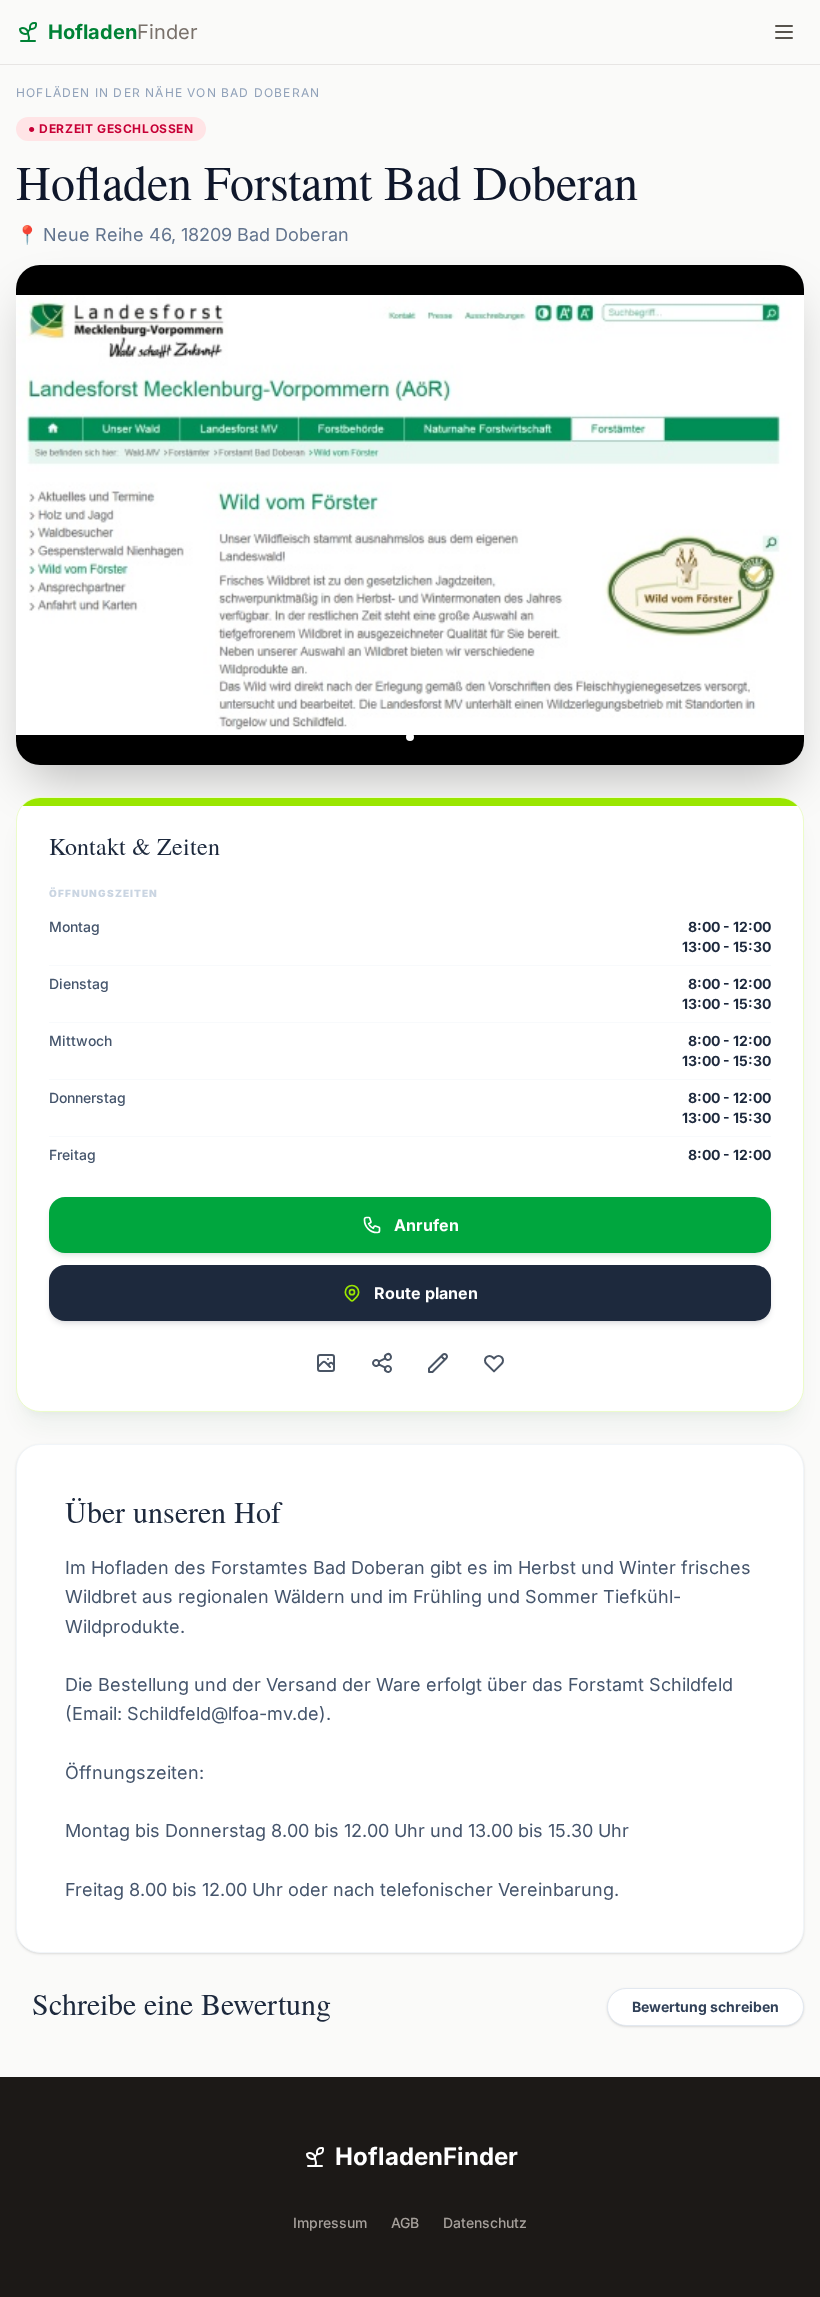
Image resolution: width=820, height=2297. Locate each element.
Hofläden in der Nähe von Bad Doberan (168, 92)
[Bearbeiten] (438, 1363)
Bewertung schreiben (705, 2006)
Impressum (330, 2222)
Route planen (426, 1293)
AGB (405, 2222)
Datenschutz (485, 2222)
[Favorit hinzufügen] (494, 1363)
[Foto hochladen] (326, 1363)
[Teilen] (382, 1363)
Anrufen (426, 1225)
